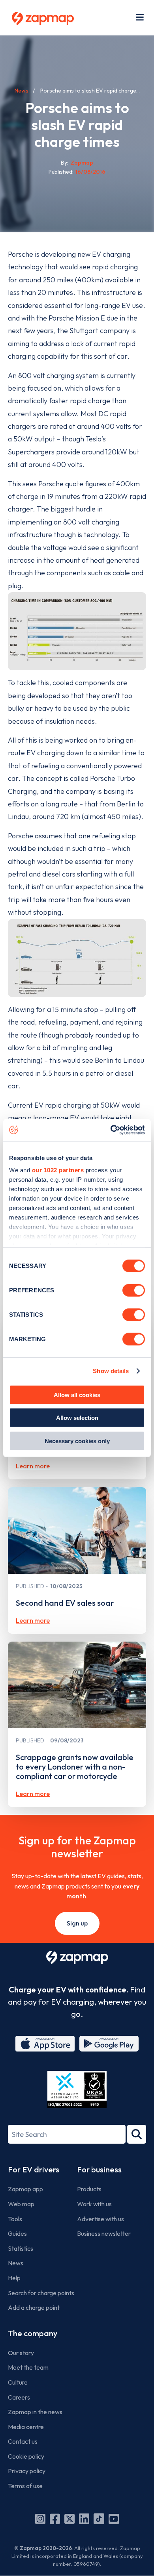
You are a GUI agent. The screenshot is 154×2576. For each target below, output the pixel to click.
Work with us (94, 2204)
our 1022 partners (58, 1170)
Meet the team (28, 2367)
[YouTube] (114, 2519)
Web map (21, 2204)
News (22, 91)
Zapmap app (25, 2189)
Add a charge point (34, 2307)
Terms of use (25, 2486)
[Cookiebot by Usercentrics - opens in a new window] (111, 1130)
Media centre (26, 2427)
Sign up (77, 1923)
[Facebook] (55, 2519)
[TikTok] (99, 2519)
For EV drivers (34, 2169)
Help (14, 2278)
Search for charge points (41, 2293)
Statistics (21, 2248)
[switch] (134, 1290)
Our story (21, 2353)
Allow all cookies (77, 1395)
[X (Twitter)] (69, 2519)
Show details (111, 1371)
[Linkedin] (84, 2519)
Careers (19, 2397)
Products (89, 2189)
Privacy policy (27, 2471)
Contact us (23, 2441)
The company (33, 2333)
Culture (18, 2382)
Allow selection (77, 1418)
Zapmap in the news (35, 2412)
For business (99, 2169)
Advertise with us (100, 2219)
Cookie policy (26, 2456)
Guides (17, 2233)
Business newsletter (104, 2233)
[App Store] (45, 2044)
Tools (15, 2219)
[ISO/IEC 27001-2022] (77, 2090)
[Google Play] (109, 2044)
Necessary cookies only (77, 1441)
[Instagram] (40, 2519)
